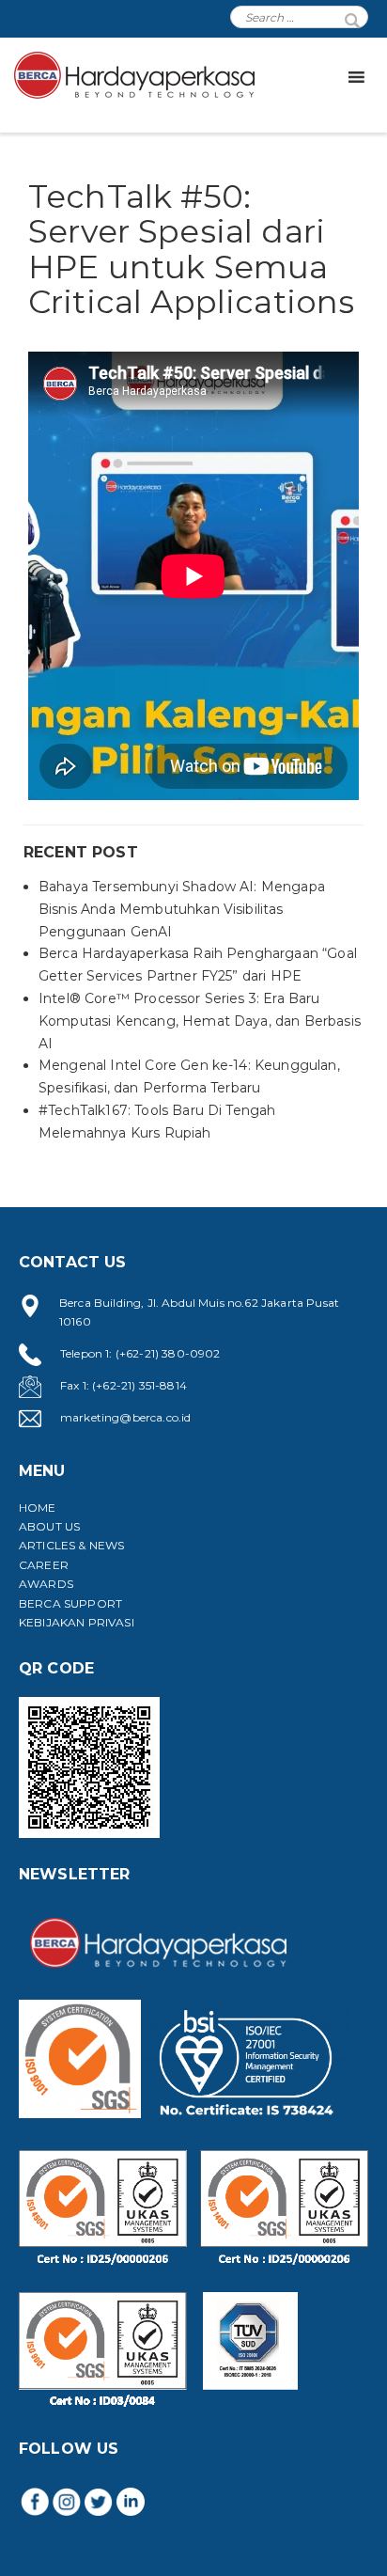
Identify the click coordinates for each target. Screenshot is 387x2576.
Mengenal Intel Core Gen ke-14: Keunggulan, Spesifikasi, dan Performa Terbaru (189, 1076)
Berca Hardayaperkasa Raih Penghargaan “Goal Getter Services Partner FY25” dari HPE (198, 965)
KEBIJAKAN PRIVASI (77, 1622)
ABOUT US (49, 1526)
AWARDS (46, 1584)
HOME (38, 1508)
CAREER (44, 1565)
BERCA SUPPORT (70, 1603)
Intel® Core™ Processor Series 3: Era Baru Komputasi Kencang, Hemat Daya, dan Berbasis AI (200, 1021)
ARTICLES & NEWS (71, 1545)
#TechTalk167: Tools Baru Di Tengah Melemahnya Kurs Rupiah (157, 1122)
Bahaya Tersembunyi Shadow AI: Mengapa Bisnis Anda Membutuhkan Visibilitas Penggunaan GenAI (182, 909)
